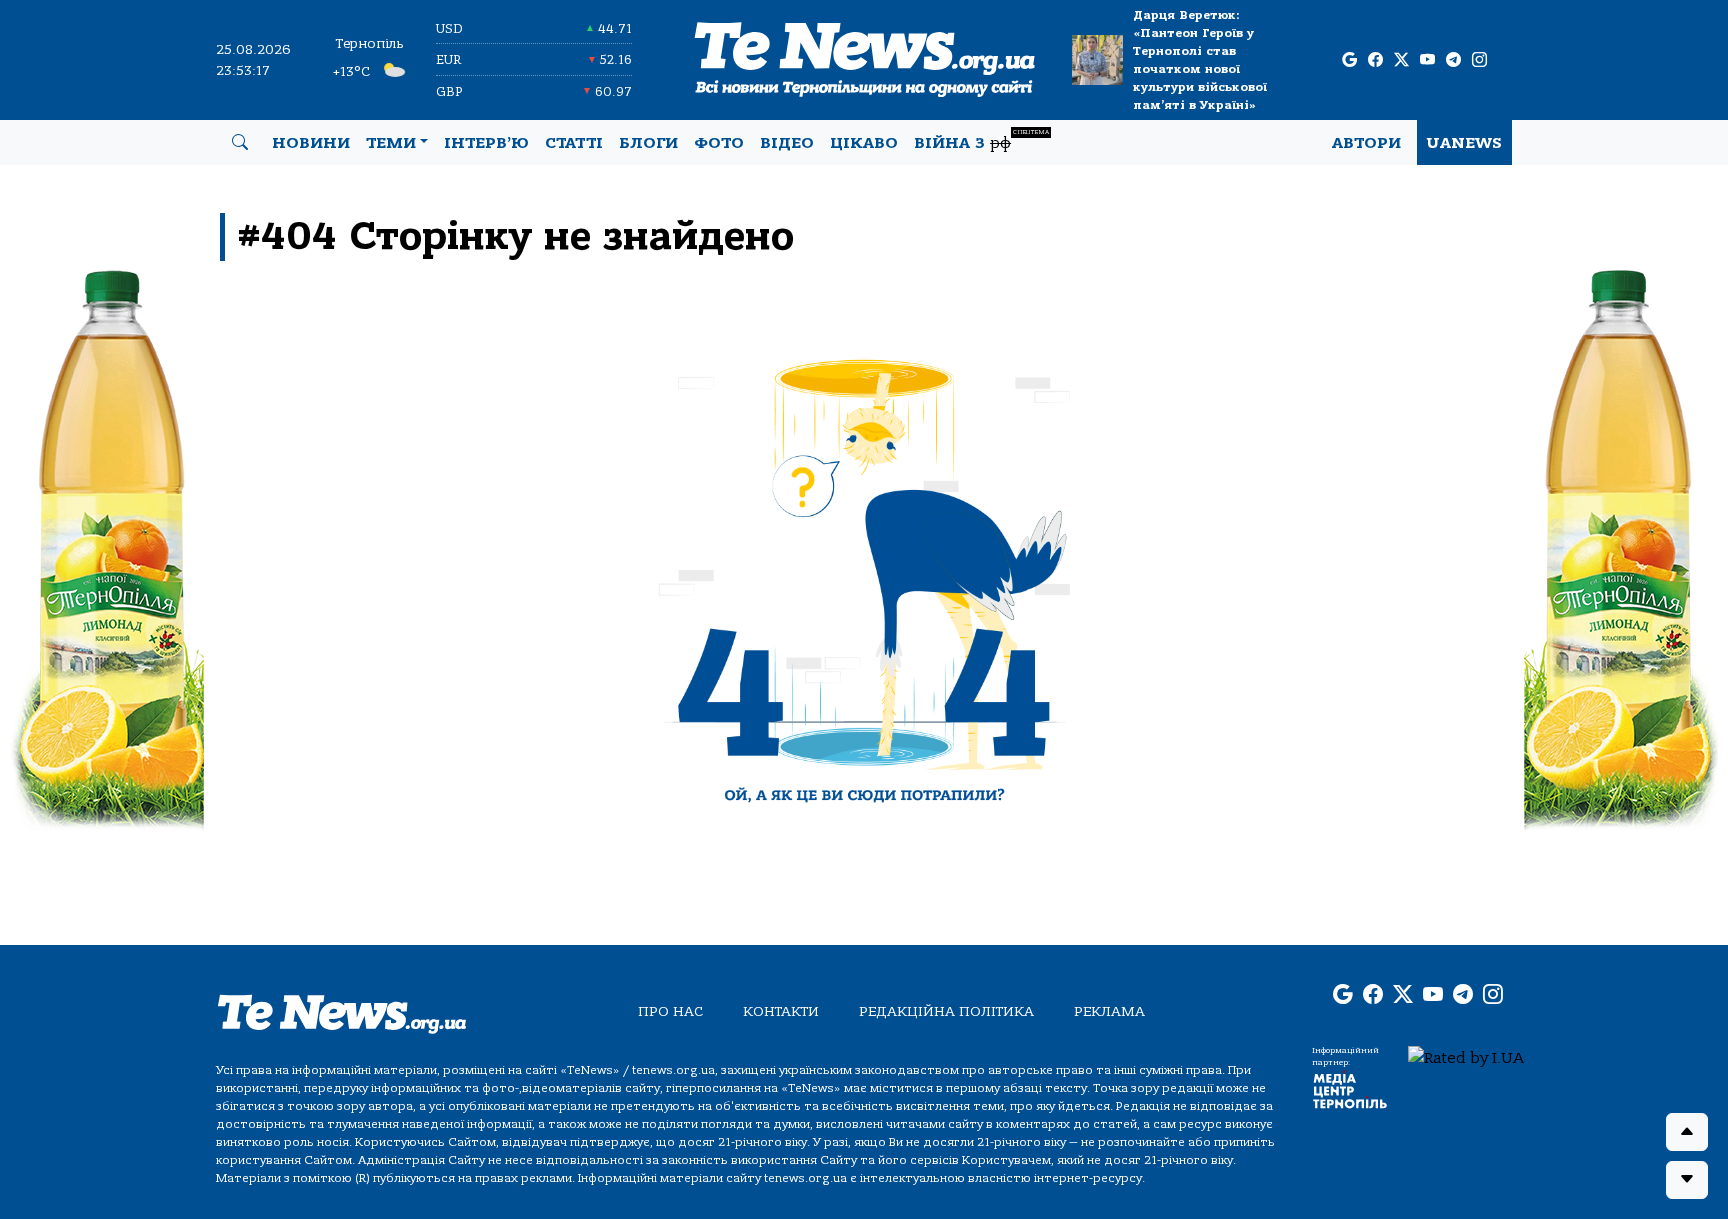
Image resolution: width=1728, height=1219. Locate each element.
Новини (311, 143)
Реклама (1109, 1011)
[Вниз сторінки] (1687, 1180)
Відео (787, 143)
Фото (719, 143)
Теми (391, 143)
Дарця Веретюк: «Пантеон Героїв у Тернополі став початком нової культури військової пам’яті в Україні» (1200, 60)
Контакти (781, 1011)
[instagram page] (1479, 60)
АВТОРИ (1366, 143)
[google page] (1349, 60)
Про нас (670, 1011)
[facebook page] (1375, 60)
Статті (574, 143)
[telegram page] (1453, 60)
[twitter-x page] (1401, 60)
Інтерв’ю (486, 143)
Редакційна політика (946, 1011)
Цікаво (864, 143)
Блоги (648, 143)
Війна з (981, 140)
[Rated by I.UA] (1466, 1057)
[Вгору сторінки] (1687, 1132)
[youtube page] (1427, 60)
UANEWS (1464, 143)
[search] (240, 143)
